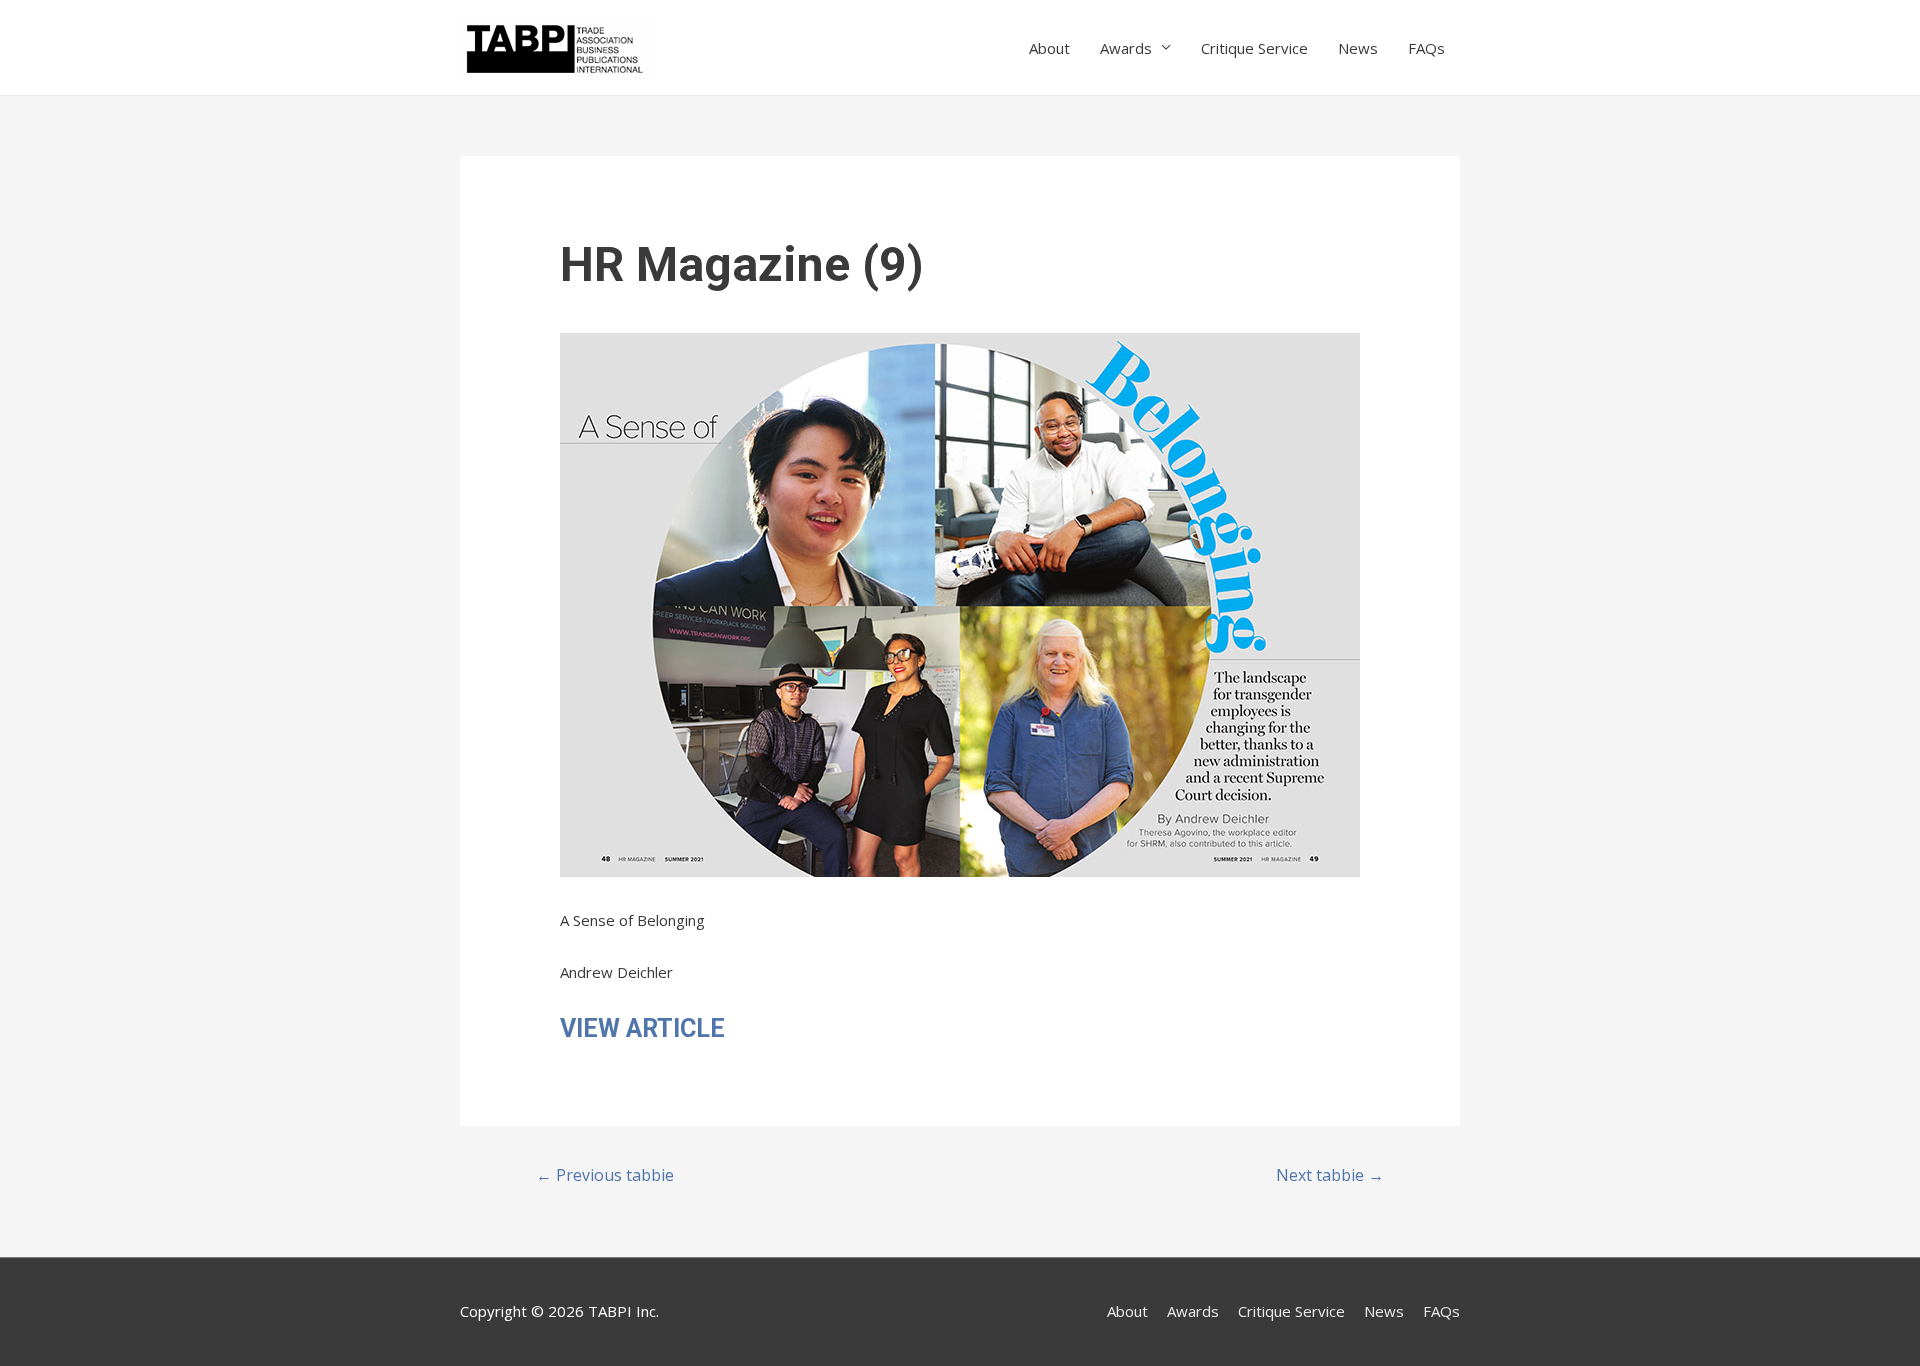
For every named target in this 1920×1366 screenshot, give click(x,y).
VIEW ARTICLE (642, 1028)
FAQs (1426, 48)
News (1358, 48)
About (1049, 48)
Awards (1126, 48)
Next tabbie (1330, 1175)
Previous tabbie (605, 1175)
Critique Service (1254, 48)
